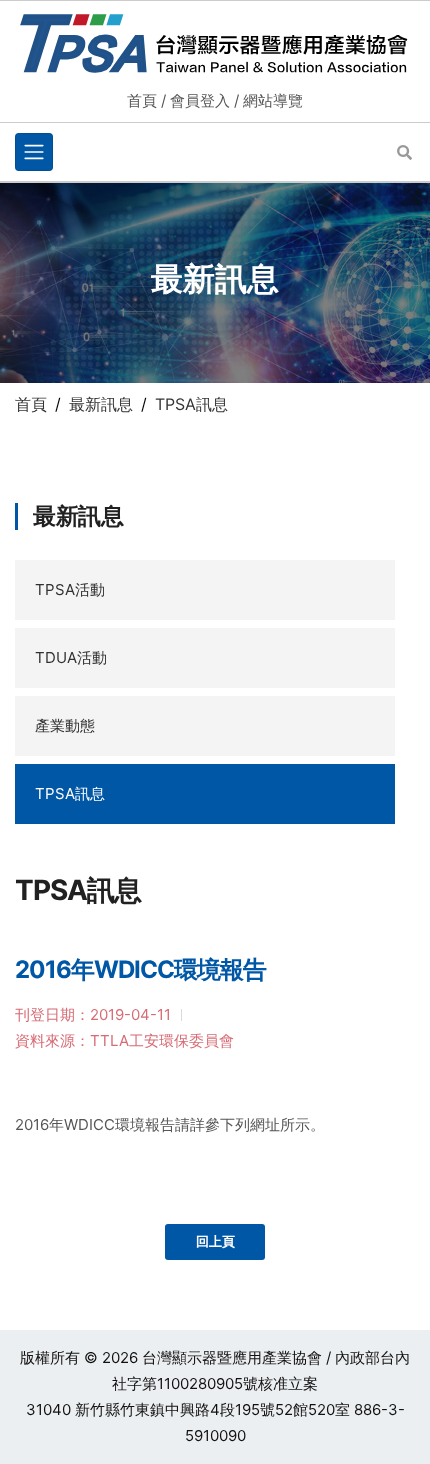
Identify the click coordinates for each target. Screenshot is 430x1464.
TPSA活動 (70, 589)
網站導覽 (273, 100)
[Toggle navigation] (34, 152)
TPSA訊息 (70, 793)
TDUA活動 (71, 657)
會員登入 (200, 100)
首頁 (142, 100)
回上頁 (215, 1241)
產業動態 (65, 725)
